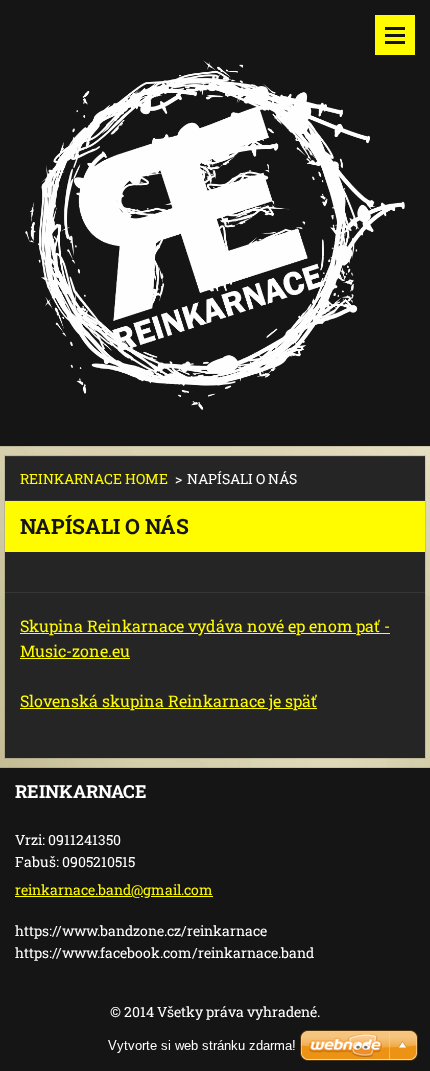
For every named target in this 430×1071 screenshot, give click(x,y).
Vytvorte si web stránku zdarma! (202, 1045)
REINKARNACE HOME (94, 478)
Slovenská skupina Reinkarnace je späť (168, 700)
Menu (395, 35)
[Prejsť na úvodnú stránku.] (215, 210)
